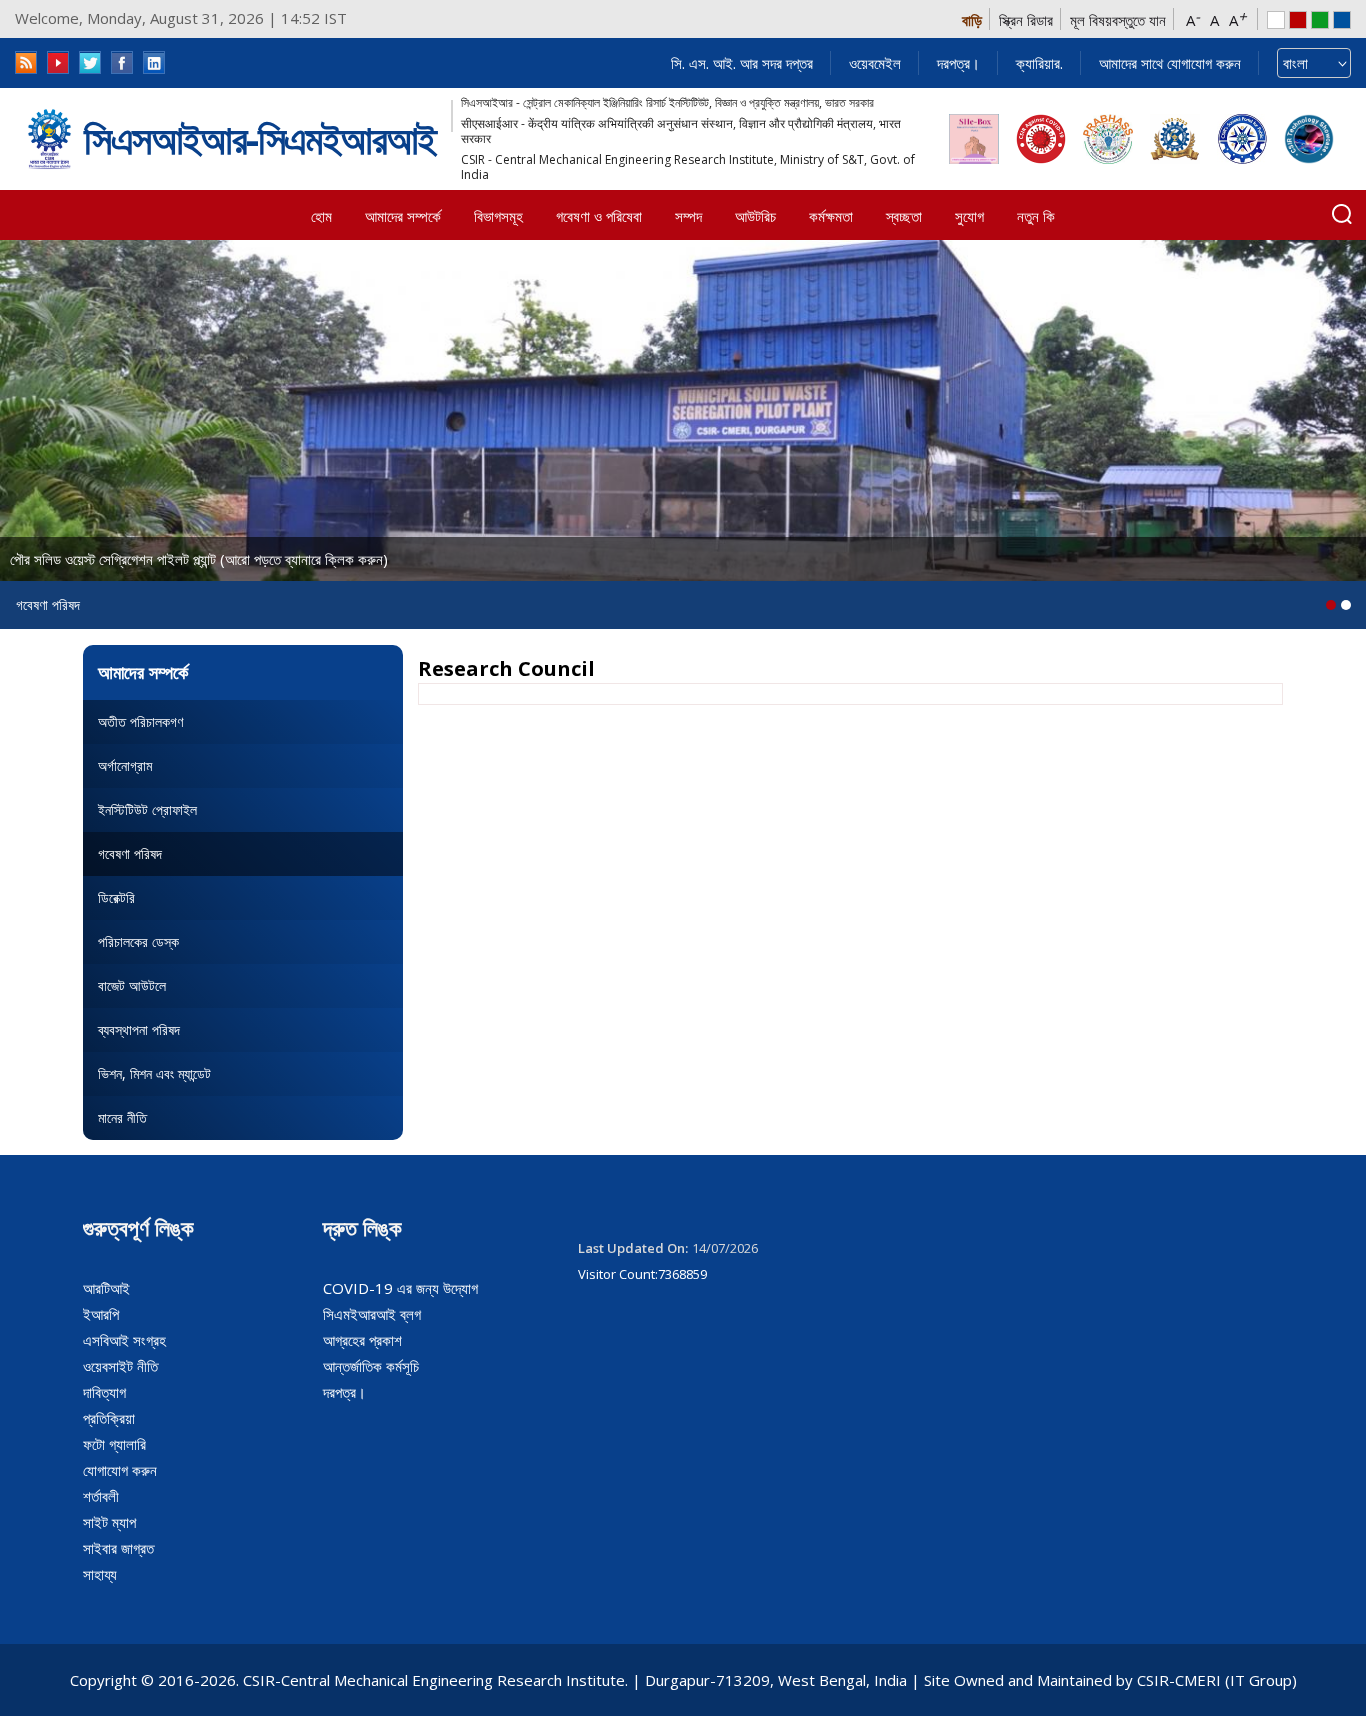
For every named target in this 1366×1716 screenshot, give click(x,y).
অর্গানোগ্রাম (125, 765)
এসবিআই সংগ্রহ (124, 1340)
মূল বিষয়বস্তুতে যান (1118, 20)
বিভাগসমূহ (498, 216)
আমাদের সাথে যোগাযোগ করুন (1170, 63)
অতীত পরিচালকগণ (140, 721)
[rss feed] (26, 62)
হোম (321, 216)
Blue (1342, 20)
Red (1298, 20)
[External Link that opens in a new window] (974, 139)
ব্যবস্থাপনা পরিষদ (139, 1029)
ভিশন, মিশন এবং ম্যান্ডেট (154, 1073)
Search (1342, 214)
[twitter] (90, 62)
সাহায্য (100, 1574)
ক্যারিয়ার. (1039, 63)
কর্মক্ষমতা (831, 216)
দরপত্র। (958, 63)
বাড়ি (972, 20)
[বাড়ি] (49, 139)
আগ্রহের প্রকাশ (362, 1340)
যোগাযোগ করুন (120, 1470)
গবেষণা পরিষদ (130, 853)
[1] (1346, 605)
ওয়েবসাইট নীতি (120, 1366)
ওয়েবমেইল (875, 63)
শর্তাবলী (101, 1496)
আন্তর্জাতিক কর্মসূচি (371, 1366)
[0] (1331, 605)
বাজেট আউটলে (132, 985)
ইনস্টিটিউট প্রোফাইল (147, 809)
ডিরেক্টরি (116, 897)
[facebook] (122, 62)
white (1276, 20)
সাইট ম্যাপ (109, 1522)
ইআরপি (101, 1314)
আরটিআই (106, 1288)
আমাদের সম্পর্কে (403, 216)
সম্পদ (688, 216)
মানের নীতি (122, 1117)
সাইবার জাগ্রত (118, 1548)
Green (1320, 20)
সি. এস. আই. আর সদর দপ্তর (742, 63)
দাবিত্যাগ (104, 1392)
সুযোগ (969, 216)
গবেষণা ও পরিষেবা (599, 216)
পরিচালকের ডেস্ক (138, 941)
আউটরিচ (755, 216)
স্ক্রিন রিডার (1026, 20)
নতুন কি (1036, 216)
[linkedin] (154, 62)
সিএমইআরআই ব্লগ (372, 1314)
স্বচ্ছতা (904, 216)
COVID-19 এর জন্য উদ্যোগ (400, 1288)
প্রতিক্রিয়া (109, 1418)
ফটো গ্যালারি (114, 1444)
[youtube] (58, 62)
